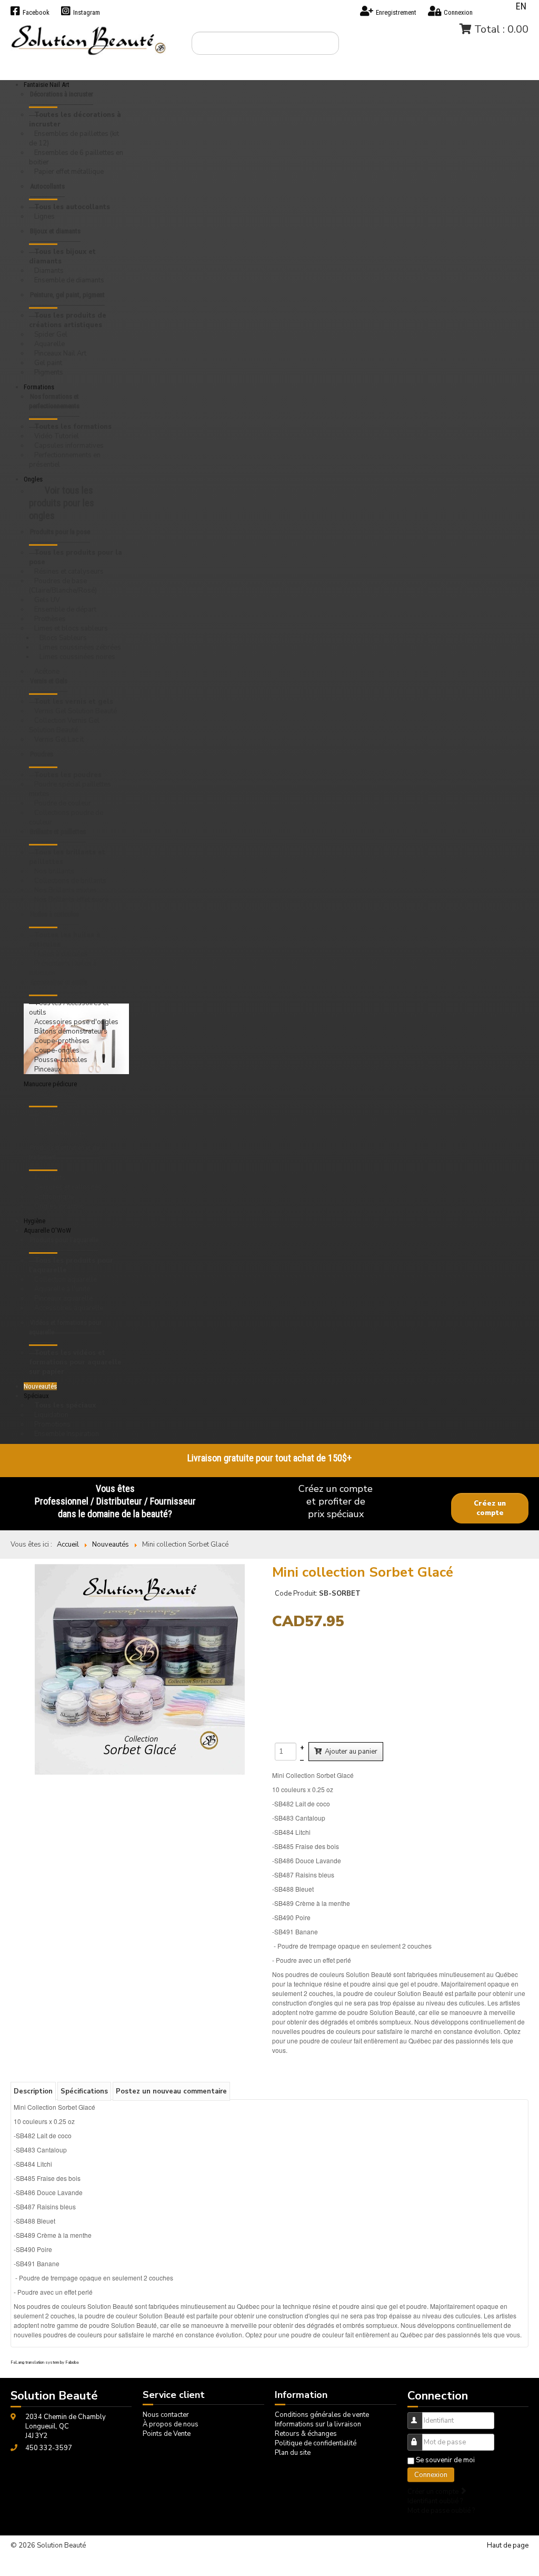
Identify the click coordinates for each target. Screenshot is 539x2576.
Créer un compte (434, 2492)
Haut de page (508, 2545)
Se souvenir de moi (445, 2460)
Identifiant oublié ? (435, 2501)
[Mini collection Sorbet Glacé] (140, 1669)
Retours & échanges (306, 2434)
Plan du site (293, 2453)
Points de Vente (167, 2434)
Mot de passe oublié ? (441, 2511)
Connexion (431, 2475)
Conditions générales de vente (322, 2415)
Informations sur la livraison (318, 2424)
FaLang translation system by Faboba (44, 2362)
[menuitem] (76, 100)
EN (521, 6)
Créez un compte (490, 1508)
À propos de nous (171, 2424)
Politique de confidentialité (316, 2443)
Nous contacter (166, 2415)
